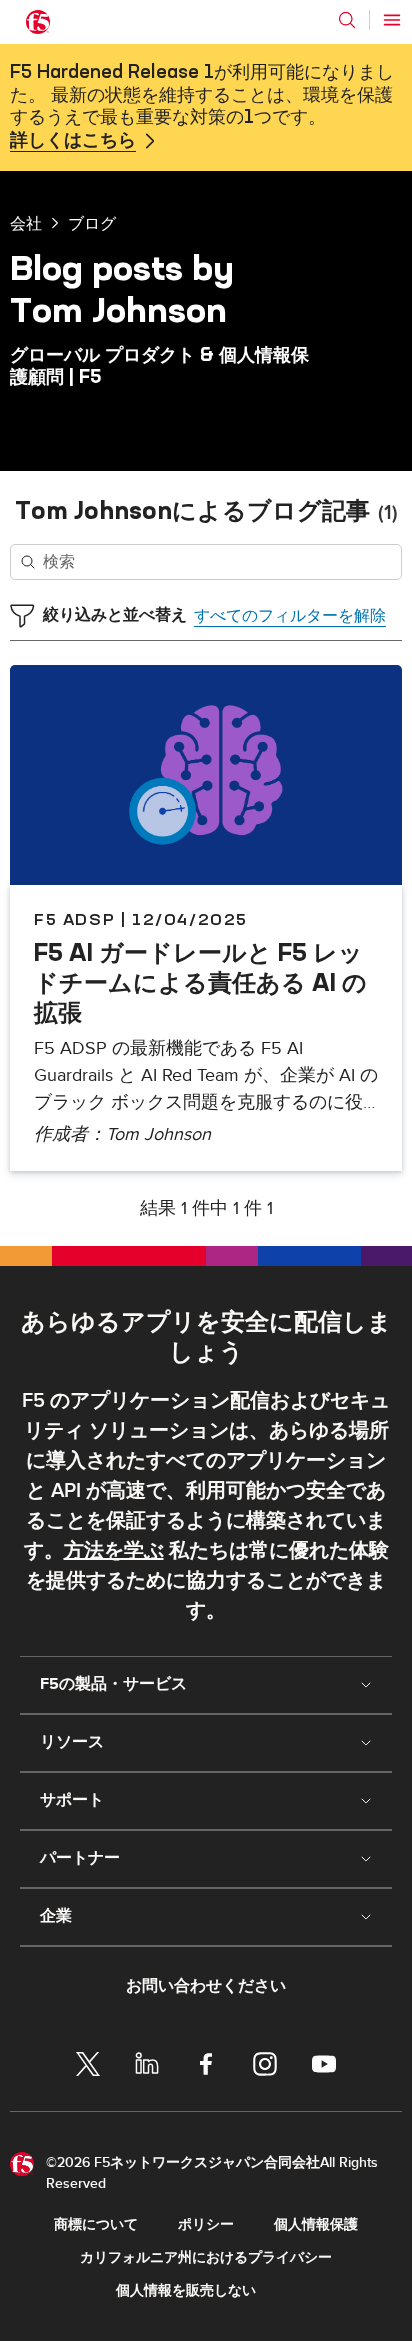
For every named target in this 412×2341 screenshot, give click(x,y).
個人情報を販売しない (186, 2290)
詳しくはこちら (73, 141)
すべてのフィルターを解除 (290, 616)
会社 (26, 223)
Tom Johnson (158, 1134)
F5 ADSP (74, 919)
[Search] (347, 20)
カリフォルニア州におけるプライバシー (206, 2257)
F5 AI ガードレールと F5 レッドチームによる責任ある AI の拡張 (200, 982)
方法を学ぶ (114, 1551)
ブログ (92, 223)
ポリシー (206, 2224)
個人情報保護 (316, 2224)
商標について (96, 2224)
